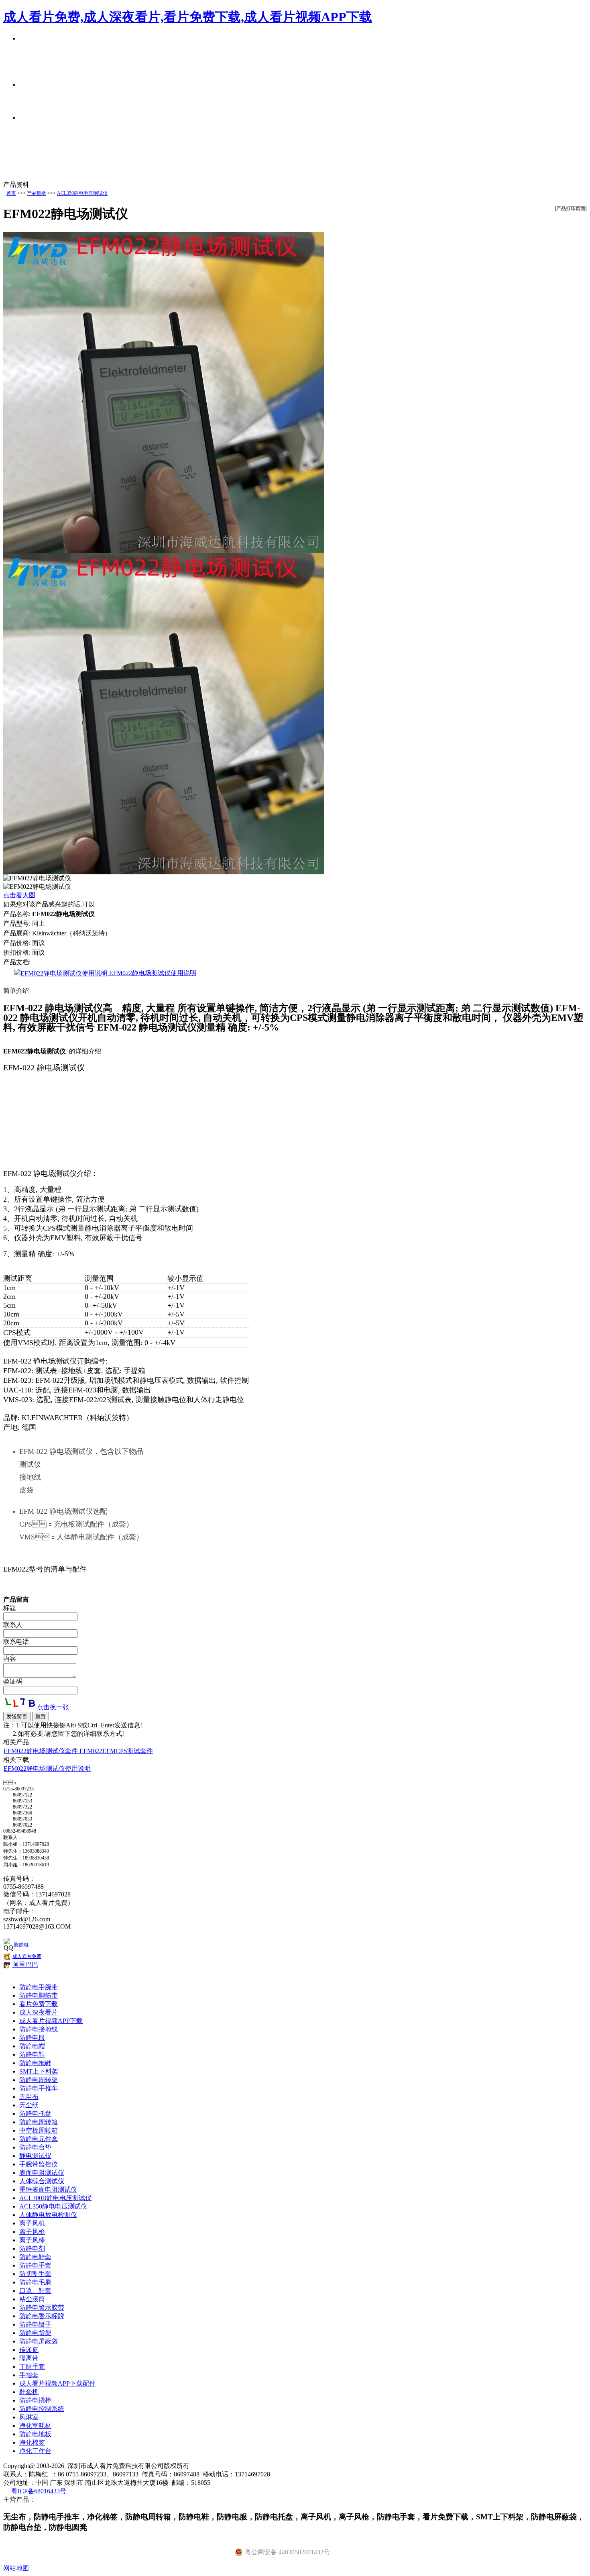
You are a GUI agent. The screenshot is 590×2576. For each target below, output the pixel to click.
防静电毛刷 (35, 2282)
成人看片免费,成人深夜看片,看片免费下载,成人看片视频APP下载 (188, 17)
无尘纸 (29, 2105)
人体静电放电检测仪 (48, 2215)
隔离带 (29, 2358)
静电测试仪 (35, 2156)
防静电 (21, 1945)
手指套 (29, 2375)
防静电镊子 (35, 2324)
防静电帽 (32, 2046)
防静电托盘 (35, 2114)
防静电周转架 (39, 2080)
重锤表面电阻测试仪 (48, 2189)
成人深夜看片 (39, 2012)
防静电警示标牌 (42, 2316)
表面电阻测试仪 (42, 2173)
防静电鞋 (32, 2054)
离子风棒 (32, 2240)
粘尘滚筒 (32, 2299)
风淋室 (29, 2417)
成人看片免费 (27, 1956)
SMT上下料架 (39, 2071)
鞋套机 (29, 2392)
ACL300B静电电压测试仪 (55, 2198)
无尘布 (29, 2097)
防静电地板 (35, 2434)
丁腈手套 (32, 2367)
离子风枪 (32, 2232)
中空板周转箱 (39, 2130)
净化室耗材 (35, 2426)
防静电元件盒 (39, 2139)
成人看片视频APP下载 (51, 2021)
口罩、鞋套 (35, 2291)
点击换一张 (53, 1707)
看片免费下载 (39, 2004)
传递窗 (29, 2350)
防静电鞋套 (35, 2257)
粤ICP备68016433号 (39, 2491)
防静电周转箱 (39, 2122)
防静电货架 (35, 2333)
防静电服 (32, 2038)
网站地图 (16, 2568)
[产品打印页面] (571, 208)
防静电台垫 (35, 2147)
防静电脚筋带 (39, 1995)
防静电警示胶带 (42, 2308)
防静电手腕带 (39, 1987)
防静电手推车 (39, 2088)
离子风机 (32, 2223)
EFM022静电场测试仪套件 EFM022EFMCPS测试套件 (78, 1751)
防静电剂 (32, 2248)
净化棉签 (32, 2442)
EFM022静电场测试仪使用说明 (152, 973)
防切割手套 (35, 2274)
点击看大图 (19, 895)
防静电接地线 (39, 2029)
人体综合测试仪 (42, 2181)
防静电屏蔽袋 (39, 2341)
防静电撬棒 (35, 2400)
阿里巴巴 (25, 1965)
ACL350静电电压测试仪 (82, 193)
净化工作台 (35, 2451)
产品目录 (37, 193)
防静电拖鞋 (35, 2063)
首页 (11, 193)
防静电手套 (35, 2265)
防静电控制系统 (42, 2409)
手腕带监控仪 (39, 2164)
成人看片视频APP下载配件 (57, 2383)
